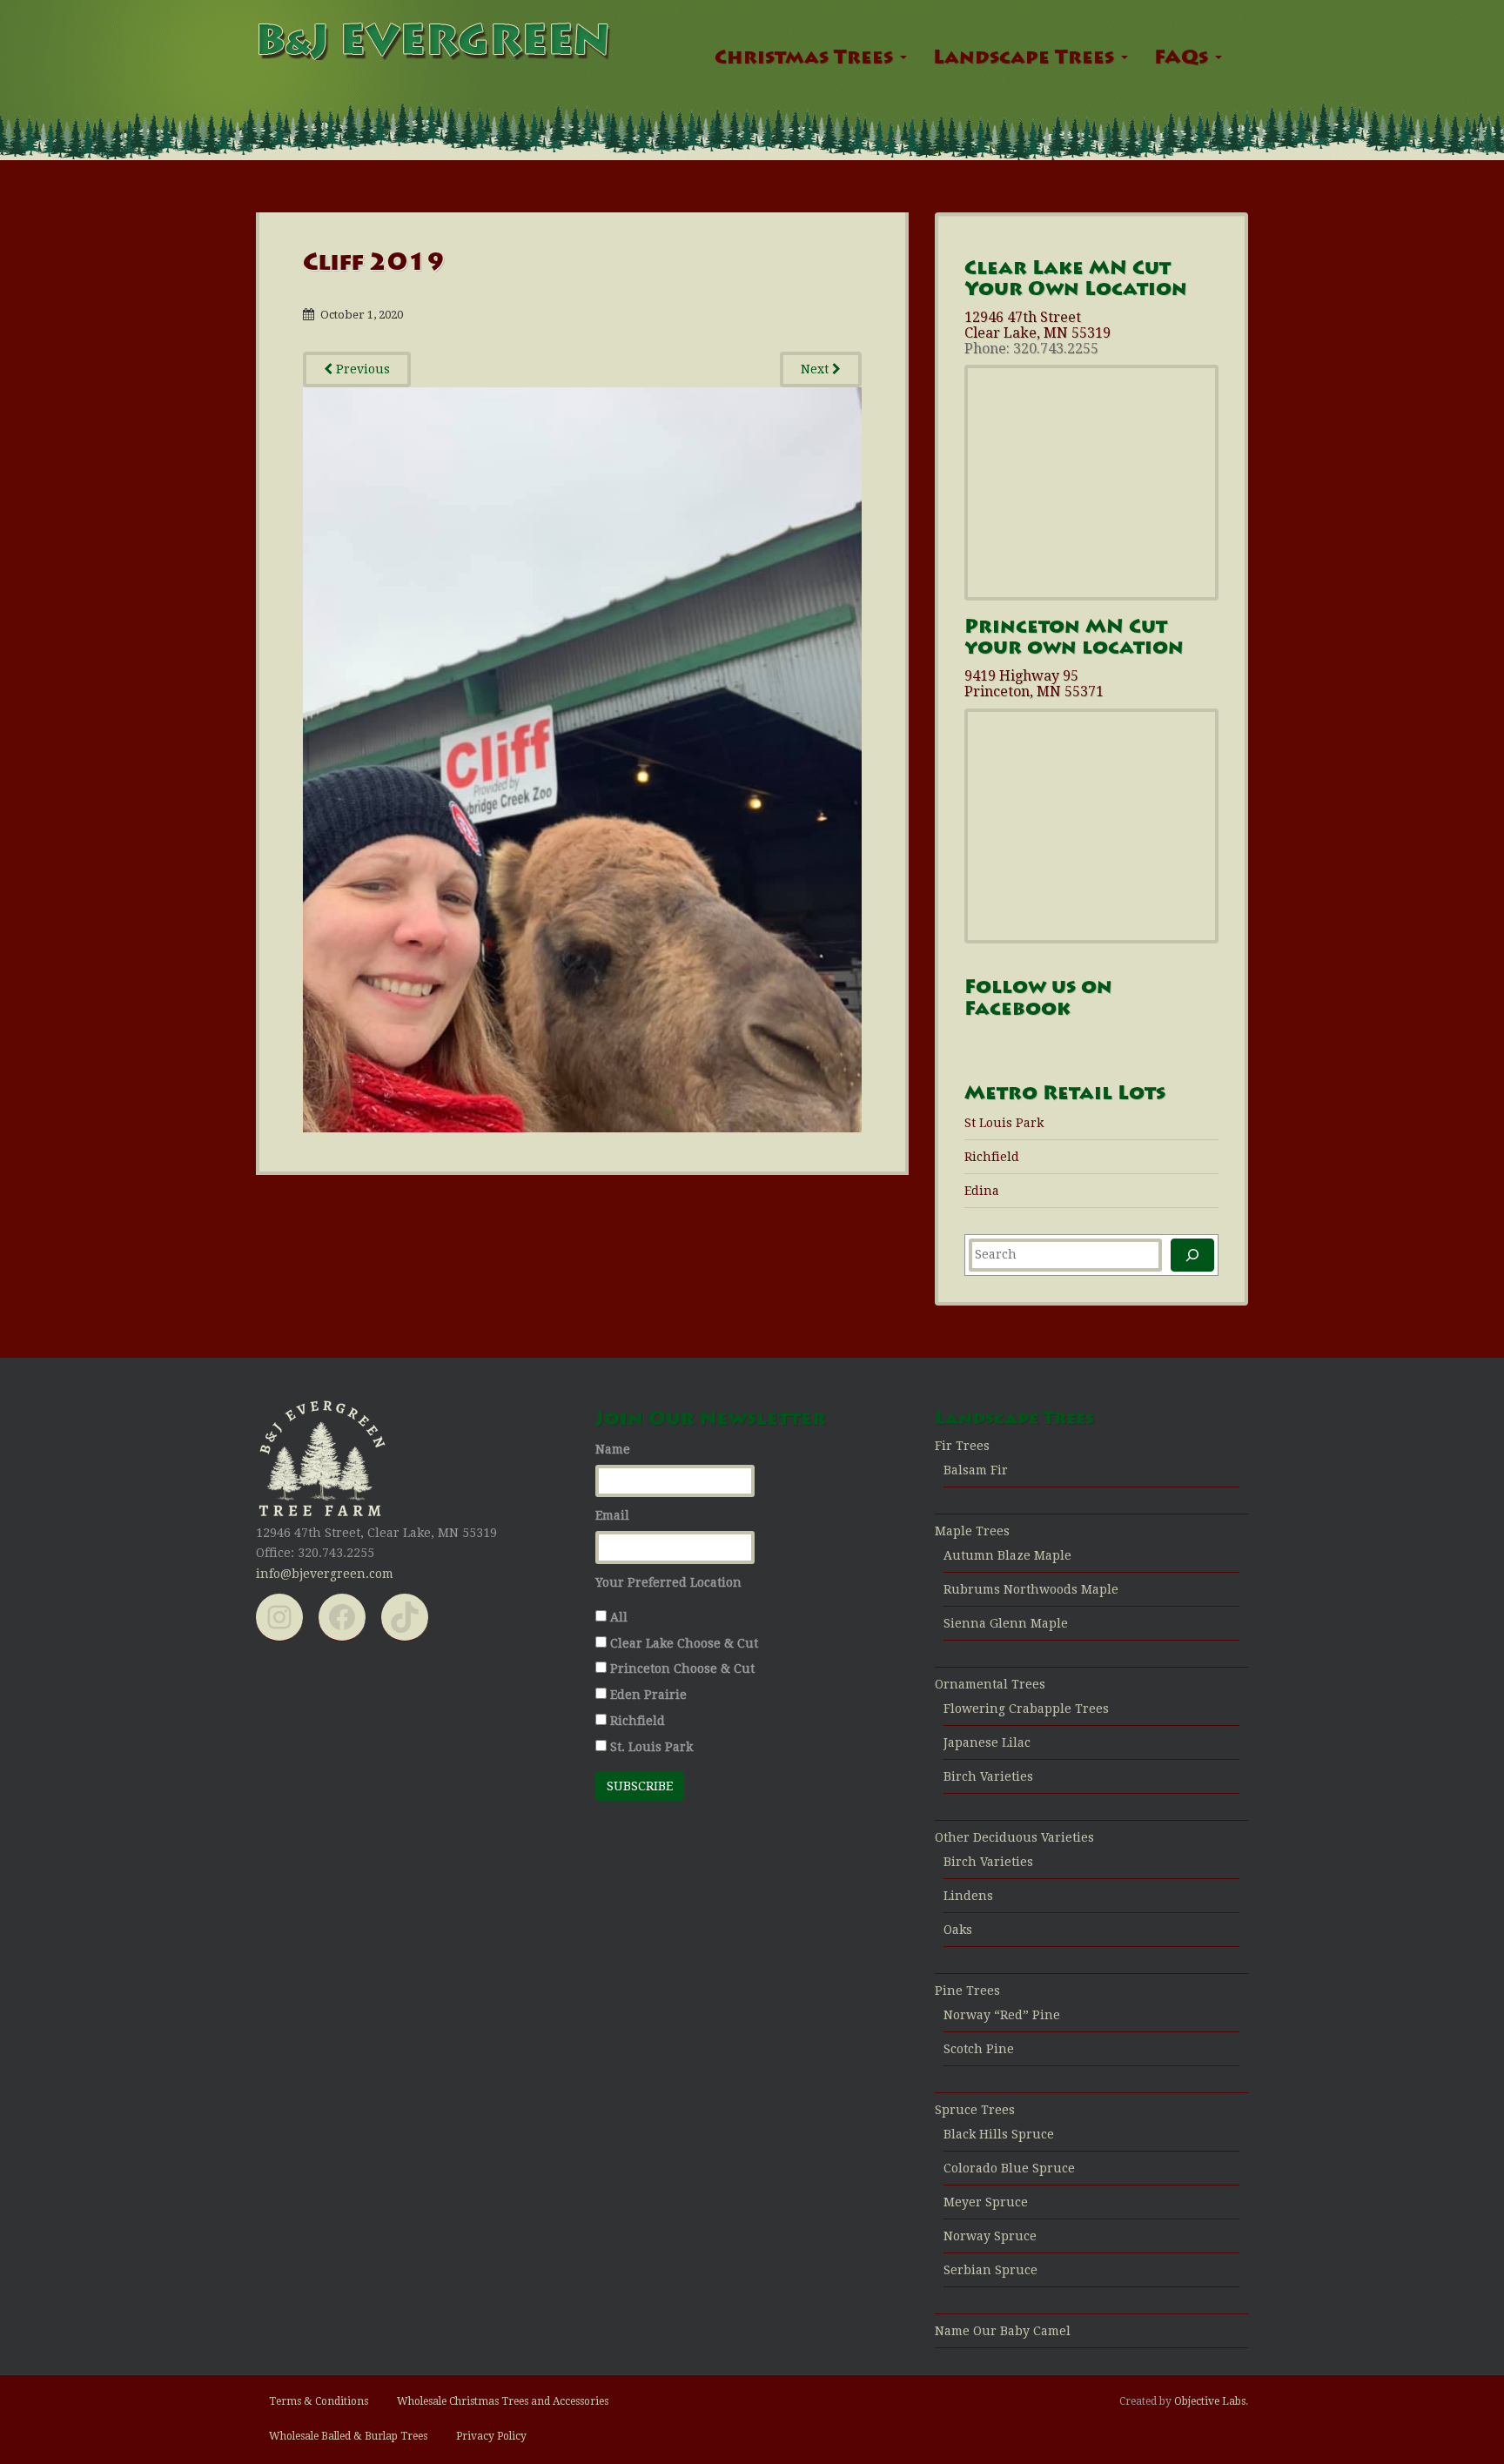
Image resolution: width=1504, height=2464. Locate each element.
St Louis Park (1004, 1123)
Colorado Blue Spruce (1009, 2168)
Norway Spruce (990, 2236)
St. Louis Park (651, 1747)
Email (612, 1515)
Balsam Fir (976, 1470)
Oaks (958, 1930)
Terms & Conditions (319, 2401)
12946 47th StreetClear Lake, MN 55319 (1037, 325)
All (619, 1617)
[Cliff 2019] (582, 759)
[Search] (1192, 1255)
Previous (361, 369)
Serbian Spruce (990, 2270)
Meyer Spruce (986, 2202)
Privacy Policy (491, 2436)
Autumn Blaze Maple (1007, 1555)
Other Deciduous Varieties (1014, 1837)
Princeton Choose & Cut (682, 1668)
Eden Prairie (648, 1695)
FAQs (1184, 59)
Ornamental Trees (990, 1684)
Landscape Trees (1026, 59)
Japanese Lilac (987, 1742)
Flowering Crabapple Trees (1026, 1709)
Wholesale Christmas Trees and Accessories (503, 2401)
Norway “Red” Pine (1002, 2015)
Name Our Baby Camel (1003, 2331)
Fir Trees (962, 1446)
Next (816, 369)
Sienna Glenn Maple (1006, 1623)
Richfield (992, 1157)
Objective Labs (1210, 2401)
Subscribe (640, 1786)
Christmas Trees (806, 59)
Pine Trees (967, 1991)
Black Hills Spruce (999, 2134)
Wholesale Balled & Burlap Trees (348, 2436)
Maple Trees (972, 1531)
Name (613, 1449)
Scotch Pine (979, 2049)
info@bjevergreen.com (325, 1574)
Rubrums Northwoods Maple (1031, 1589)
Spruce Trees (975, 2110)
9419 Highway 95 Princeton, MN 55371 (1034, 684)
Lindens (968, 1896)
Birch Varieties (988, 1776)
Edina (982, 1191)
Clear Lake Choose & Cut (684, 1643)
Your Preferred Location (668, 1582)
